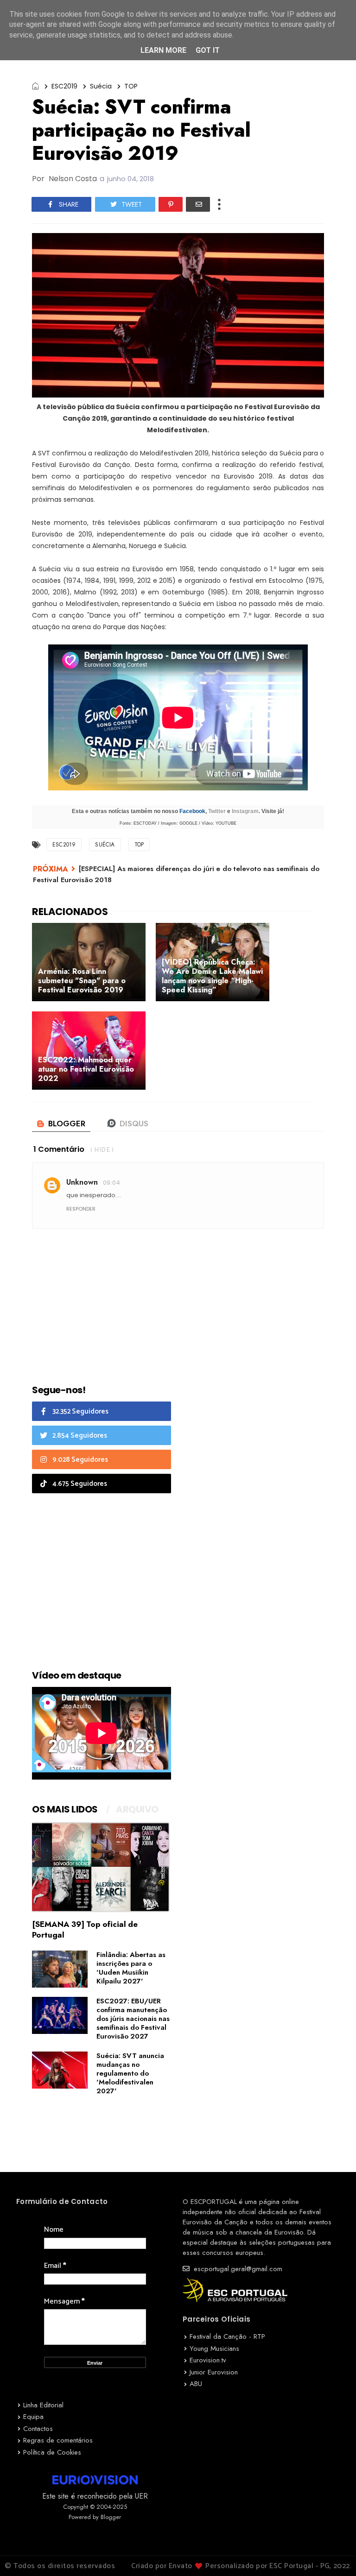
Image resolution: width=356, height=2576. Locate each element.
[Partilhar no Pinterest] (171, 204)
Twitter (217, 811)
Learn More (163, 50)
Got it (208, 50)
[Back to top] (333, 2554)
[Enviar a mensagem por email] (198, 204)
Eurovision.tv (208, 2360)
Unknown (82, 1182)
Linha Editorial (43, 2405)
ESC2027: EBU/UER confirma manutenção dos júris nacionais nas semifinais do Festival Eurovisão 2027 (133, 2019)
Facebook (192, 811)
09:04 (111, 1183)
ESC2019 (64, 86)
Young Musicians (214, 2349)
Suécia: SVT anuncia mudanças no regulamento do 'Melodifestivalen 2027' (130, 2073)
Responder (81, 1209)
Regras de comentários (58, 2440)
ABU (196, 2384)
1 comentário (59, 1149)
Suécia (101, 86)
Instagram (245, 811)
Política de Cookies (52, 2452)
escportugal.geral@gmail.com (237, 2269)
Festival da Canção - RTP (227, 2336)
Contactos (38, 2429)
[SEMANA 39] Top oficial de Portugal (85, 1929)
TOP (131, 86)
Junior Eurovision (214, 2372)
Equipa (33, 2417)
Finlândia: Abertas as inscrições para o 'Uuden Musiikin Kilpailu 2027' (131, 1968)
